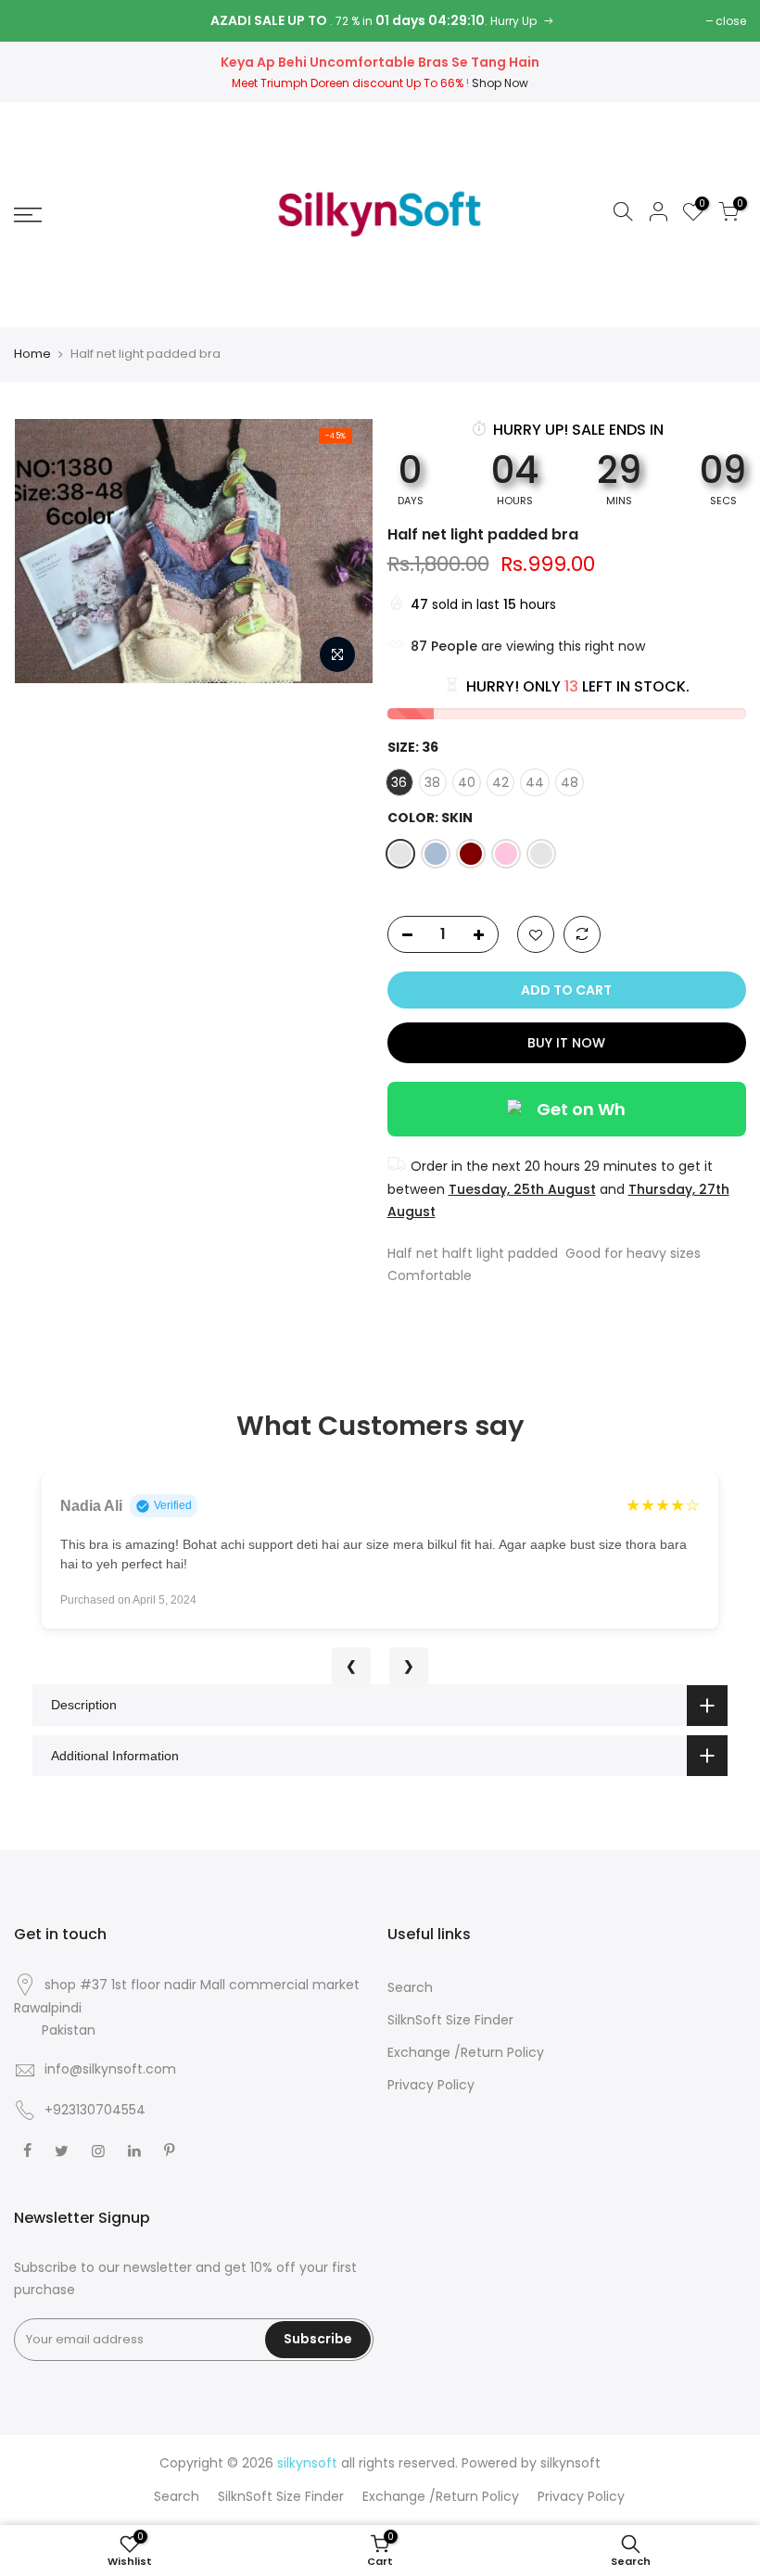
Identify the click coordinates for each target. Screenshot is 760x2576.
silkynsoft (570, 2463)
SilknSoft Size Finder (450, 2020)
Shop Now (500, 83)
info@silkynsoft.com (110, 2069)
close (731, 21)
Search (410, 1987)
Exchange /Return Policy (466, 2052)
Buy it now (566, 1043)
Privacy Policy (431, 2085)
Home (32, 354)
